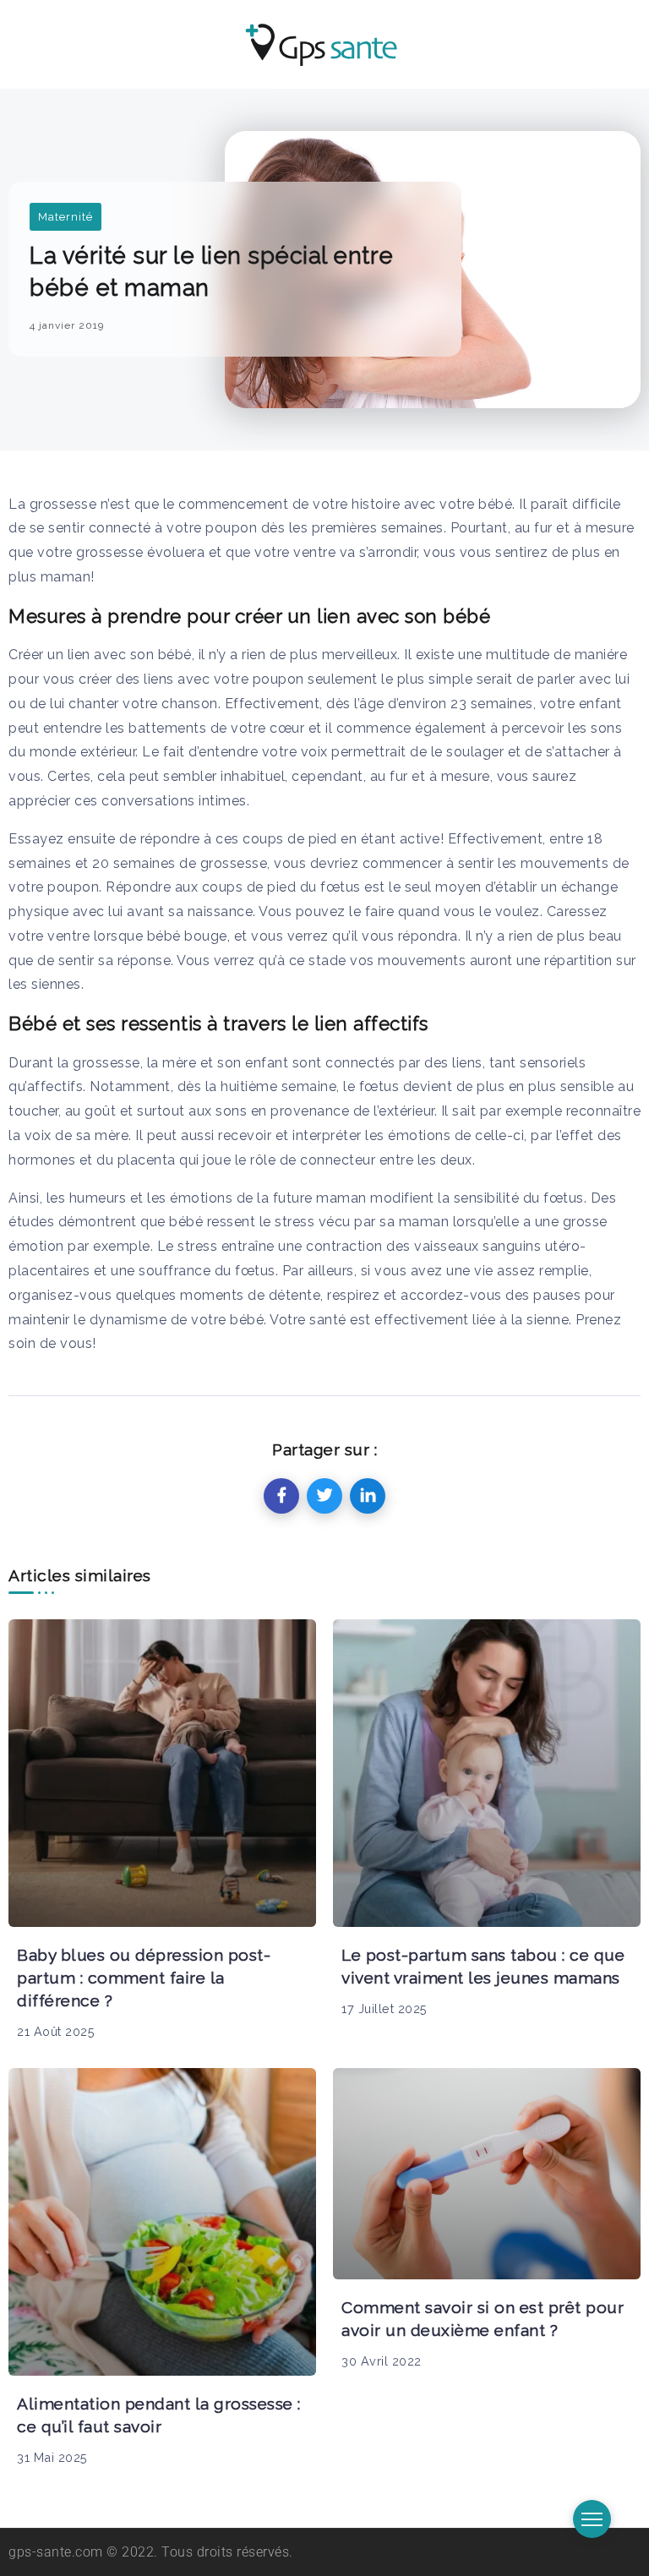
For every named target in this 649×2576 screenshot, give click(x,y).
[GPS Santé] (322, 43)
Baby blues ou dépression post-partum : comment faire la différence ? (144, 1978)
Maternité (65, 217)
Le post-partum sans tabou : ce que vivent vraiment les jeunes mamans (483, 1966)
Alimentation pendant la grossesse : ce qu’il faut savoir (159, 2415)
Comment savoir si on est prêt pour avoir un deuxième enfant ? (483, 2319)
